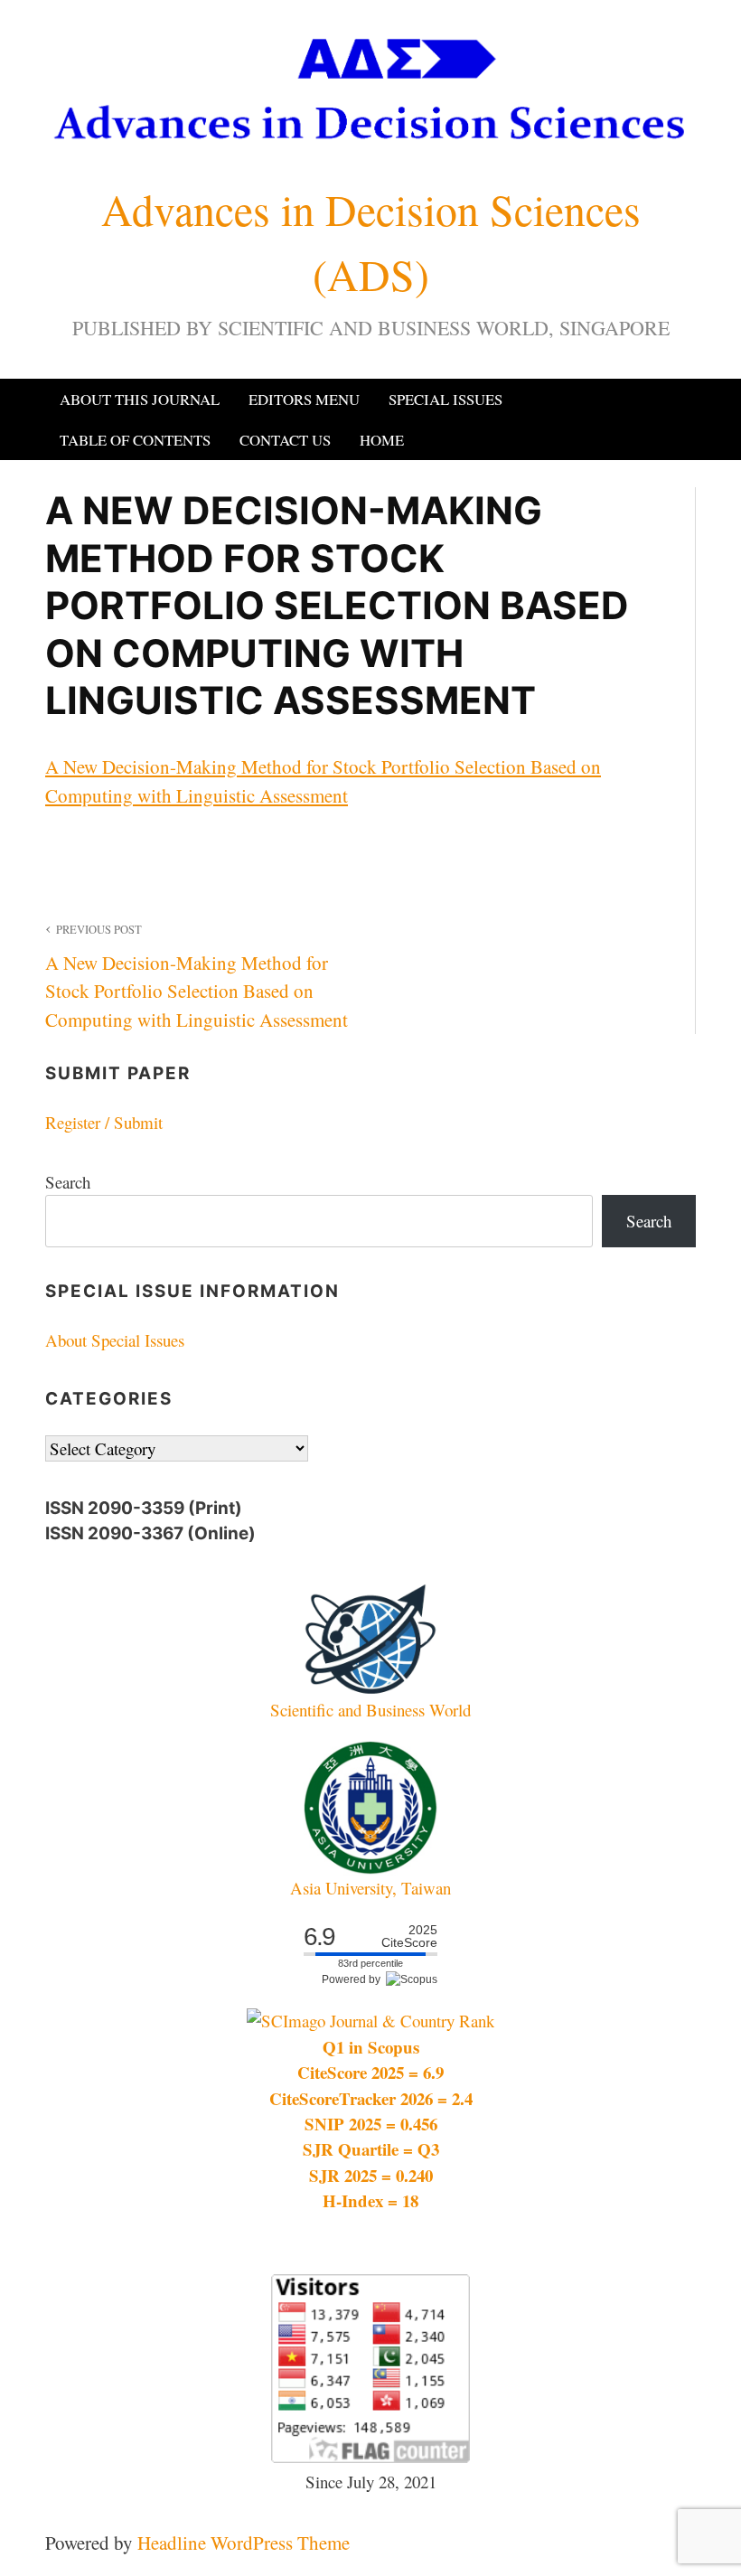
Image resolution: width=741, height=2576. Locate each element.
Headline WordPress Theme (244, 2543)
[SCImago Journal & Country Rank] (370, 2021)
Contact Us (285, 440)
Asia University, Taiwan (370, 1888)
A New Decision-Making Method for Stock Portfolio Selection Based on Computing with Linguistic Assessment (197, 977)
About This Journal (140, 399)
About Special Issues (115, 1340)
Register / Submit (104, 1122)
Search (68, 1182)
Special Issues (446, 399)
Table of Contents (135, 440)
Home (382, 440)
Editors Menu (304, 399)
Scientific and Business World (370, 1710)
